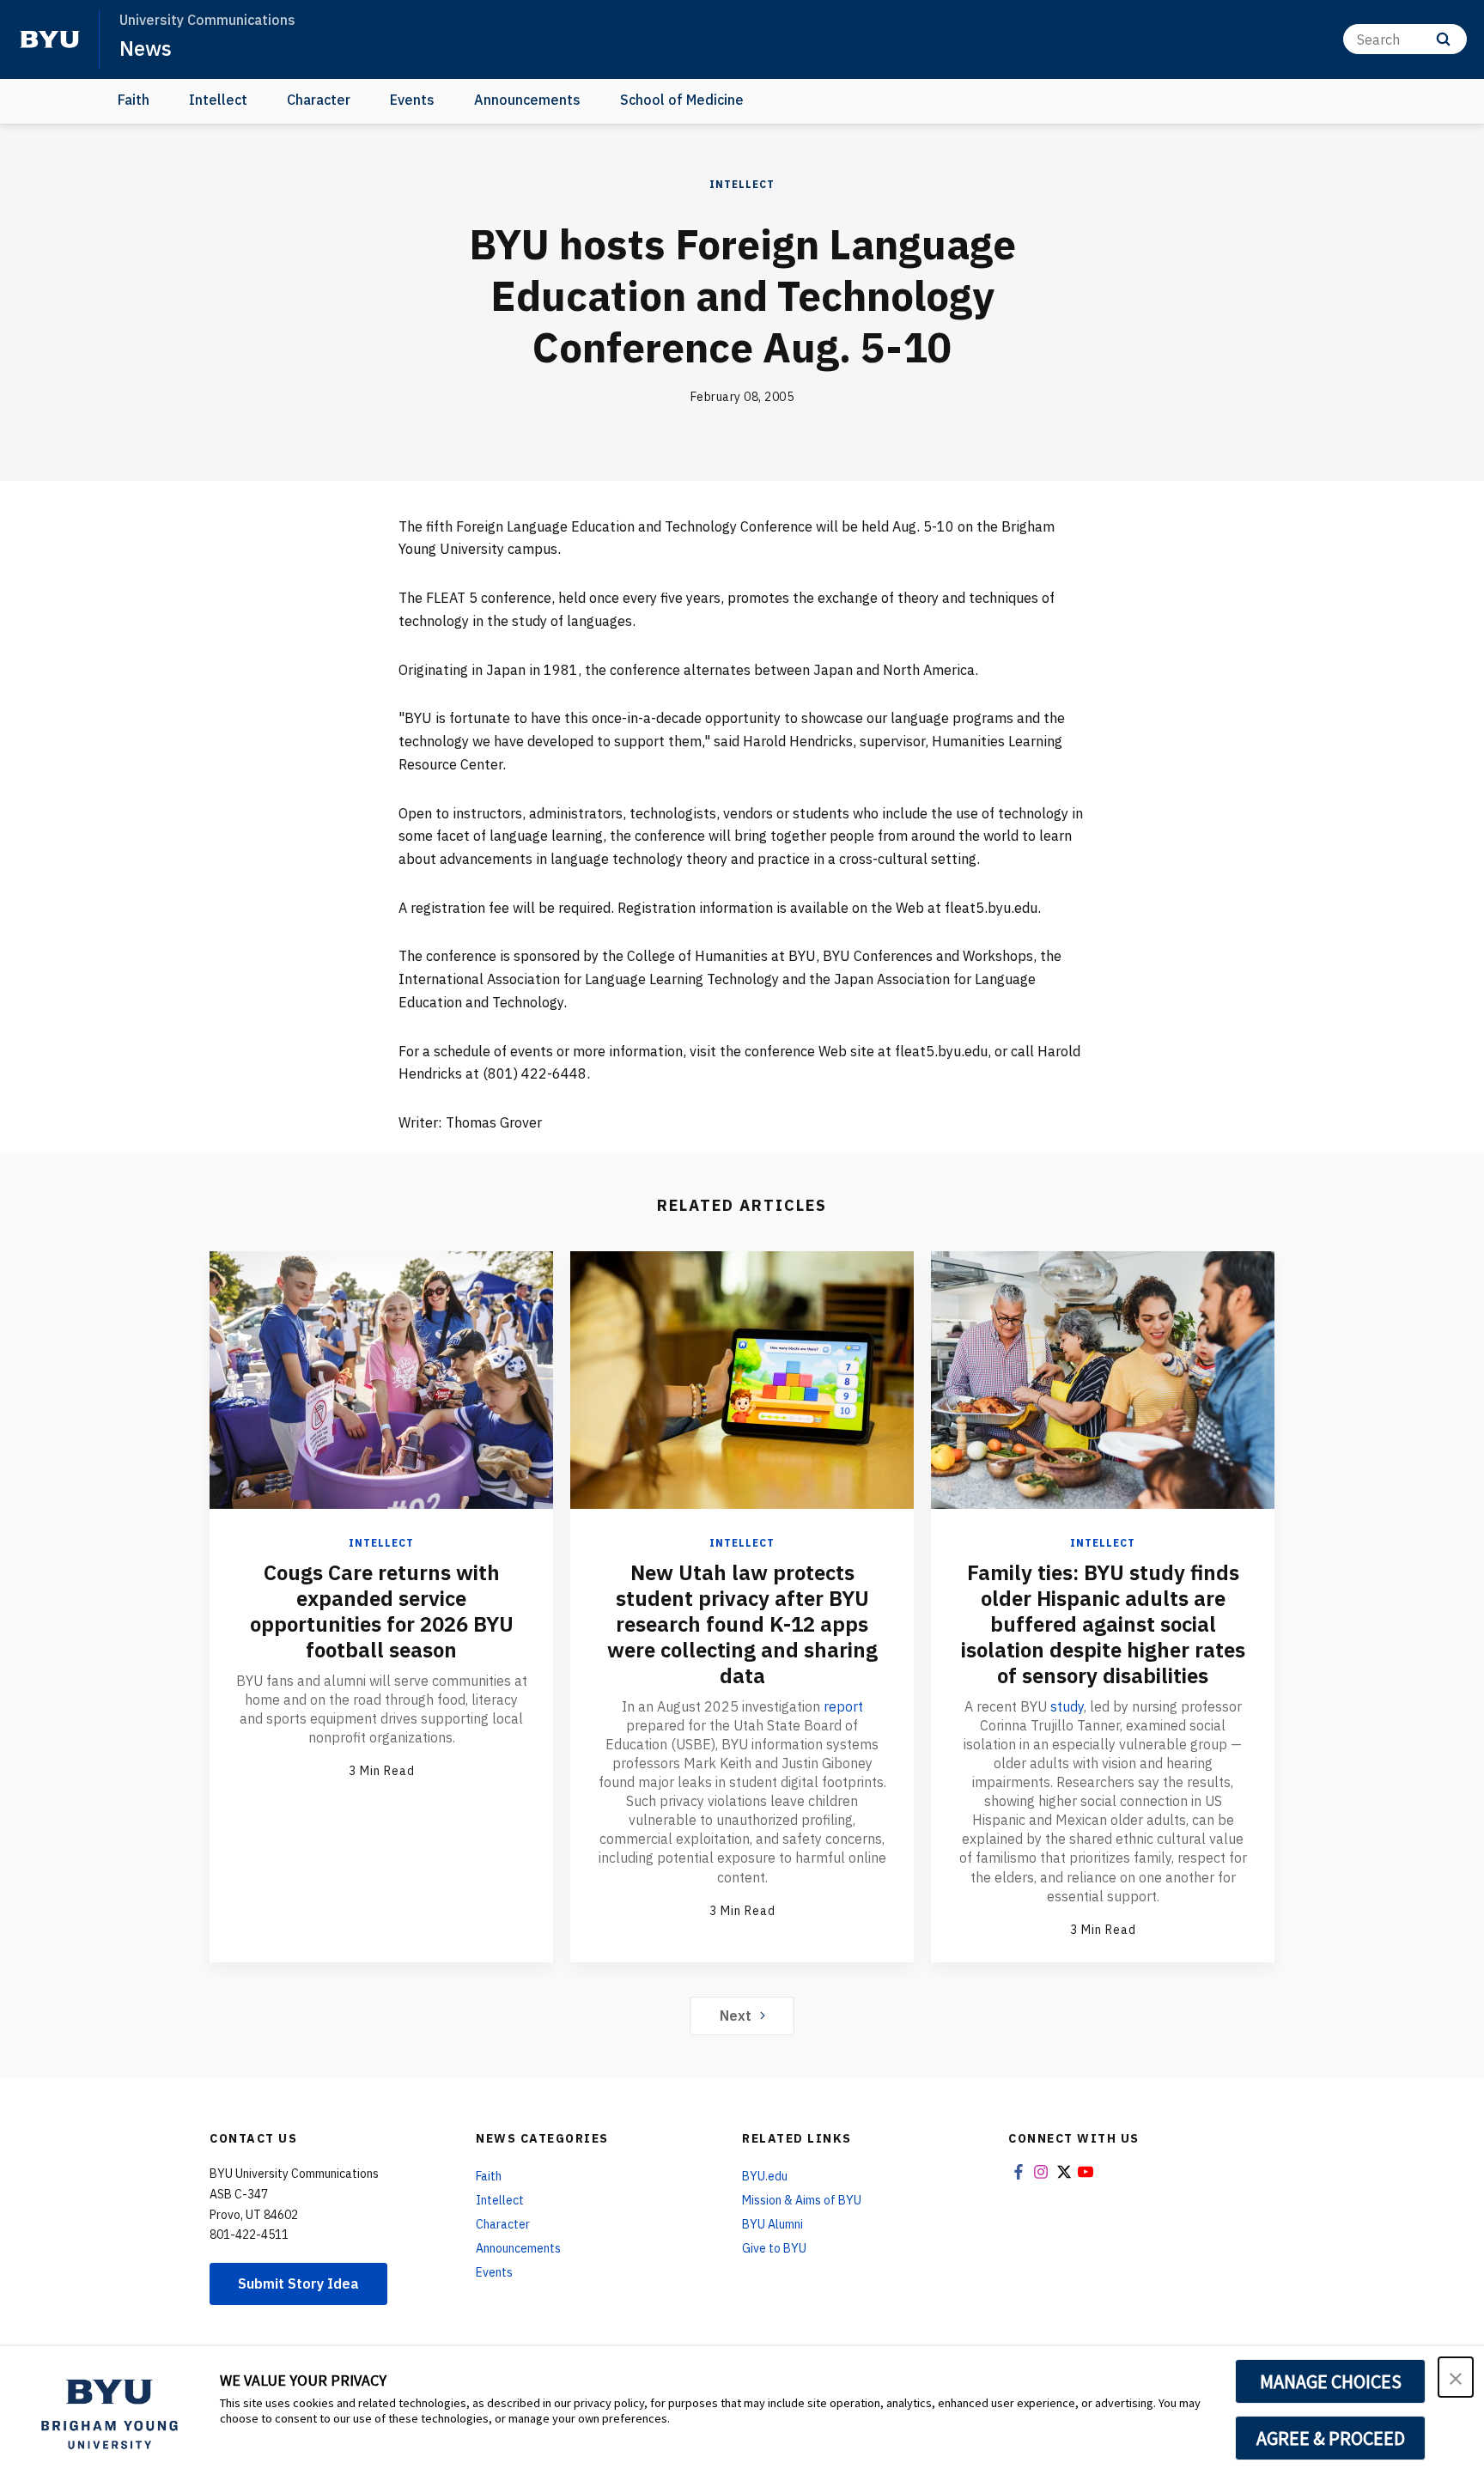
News (146, 48)
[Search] (1443, 39)
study (1067, 1706)
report (843, 1706)
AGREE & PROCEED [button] (1331, 2438)
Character (319, 100)
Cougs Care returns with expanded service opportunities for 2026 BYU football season (382, 1611)
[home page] (50, 40)
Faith (134, 100)
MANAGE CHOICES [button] (1331, 2381)
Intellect (218, 100)
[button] (1456, 2377)
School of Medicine (682, 100)
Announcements (527, 100)
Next (736, 2016)
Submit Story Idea (298, 2283)
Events (412, 100)
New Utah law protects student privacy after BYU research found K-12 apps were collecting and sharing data (742, 1624)
